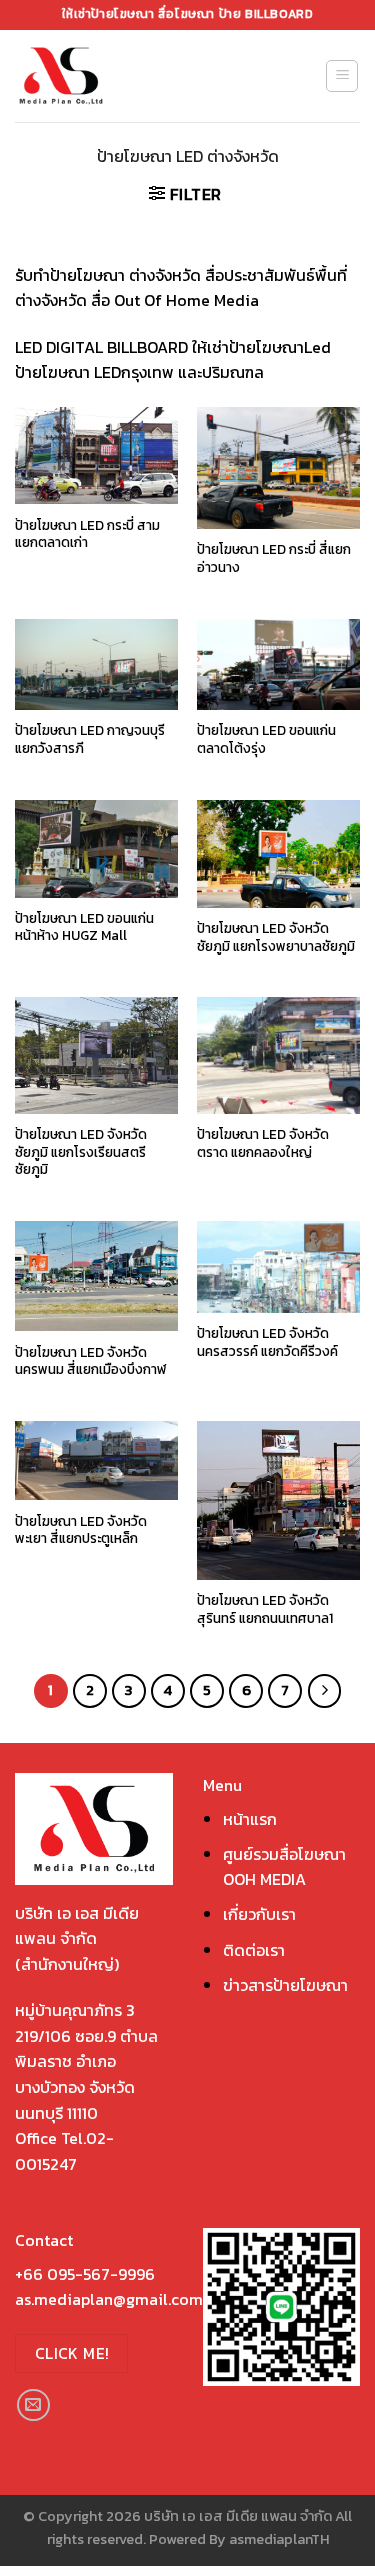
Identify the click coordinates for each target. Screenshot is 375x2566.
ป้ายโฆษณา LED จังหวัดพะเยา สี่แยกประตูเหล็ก (81, 1530)
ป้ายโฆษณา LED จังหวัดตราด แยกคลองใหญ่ (263, 1143)
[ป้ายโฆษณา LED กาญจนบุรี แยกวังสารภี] (96, 665)
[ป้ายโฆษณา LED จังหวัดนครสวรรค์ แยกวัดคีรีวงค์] (278, 1267)
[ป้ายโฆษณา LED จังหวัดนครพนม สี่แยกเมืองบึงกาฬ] (96, 1276)
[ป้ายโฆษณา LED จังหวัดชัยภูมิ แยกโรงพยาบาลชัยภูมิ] (278, 854)
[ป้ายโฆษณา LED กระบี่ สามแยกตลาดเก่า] (96, 456)
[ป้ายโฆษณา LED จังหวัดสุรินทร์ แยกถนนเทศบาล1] (278, 1500)
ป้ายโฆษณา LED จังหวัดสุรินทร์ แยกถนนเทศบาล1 (265, 1609)
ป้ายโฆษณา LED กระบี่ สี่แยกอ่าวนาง (274, 558)
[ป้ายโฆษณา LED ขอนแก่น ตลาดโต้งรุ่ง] (278, 665)
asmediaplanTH (279, 2539)
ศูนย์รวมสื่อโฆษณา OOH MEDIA (284, 1867)
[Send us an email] (33, 2405)
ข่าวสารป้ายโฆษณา (285, 1985)
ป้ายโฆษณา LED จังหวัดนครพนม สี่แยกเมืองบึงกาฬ (91, 1361)
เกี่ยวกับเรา (259, 1914)
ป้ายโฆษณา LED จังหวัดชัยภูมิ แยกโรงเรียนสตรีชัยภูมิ (81, 1152)
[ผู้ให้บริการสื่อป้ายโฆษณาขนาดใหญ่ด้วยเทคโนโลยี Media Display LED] (98, 76)
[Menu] (342, 76)
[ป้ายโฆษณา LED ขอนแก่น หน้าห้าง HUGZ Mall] (96, 849)
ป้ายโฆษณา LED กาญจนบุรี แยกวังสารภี (90, 739)
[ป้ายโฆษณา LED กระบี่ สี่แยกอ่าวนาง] (278, 468)
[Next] (325, 1691)
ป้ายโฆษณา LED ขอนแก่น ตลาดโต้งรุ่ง (266, 739)
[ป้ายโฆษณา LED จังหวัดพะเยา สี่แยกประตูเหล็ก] (96, 1460)
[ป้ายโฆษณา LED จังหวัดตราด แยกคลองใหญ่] (278, 1055)
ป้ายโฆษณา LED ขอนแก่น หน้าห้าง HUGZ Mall (84, 927)
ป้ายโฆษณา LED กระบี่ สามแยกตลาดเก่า (87, 534)
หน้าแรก (250, 1819)
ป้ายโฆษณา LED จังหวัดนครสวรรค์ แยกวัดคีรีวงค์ (267, 1342)
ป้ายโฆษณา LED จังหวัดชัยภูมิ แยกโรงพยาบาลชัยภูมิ (276, 937)
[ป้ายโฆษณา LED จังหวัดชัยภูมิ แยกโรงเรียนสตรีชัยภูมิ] (96, 1055)
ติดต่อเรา (254, 1950)
